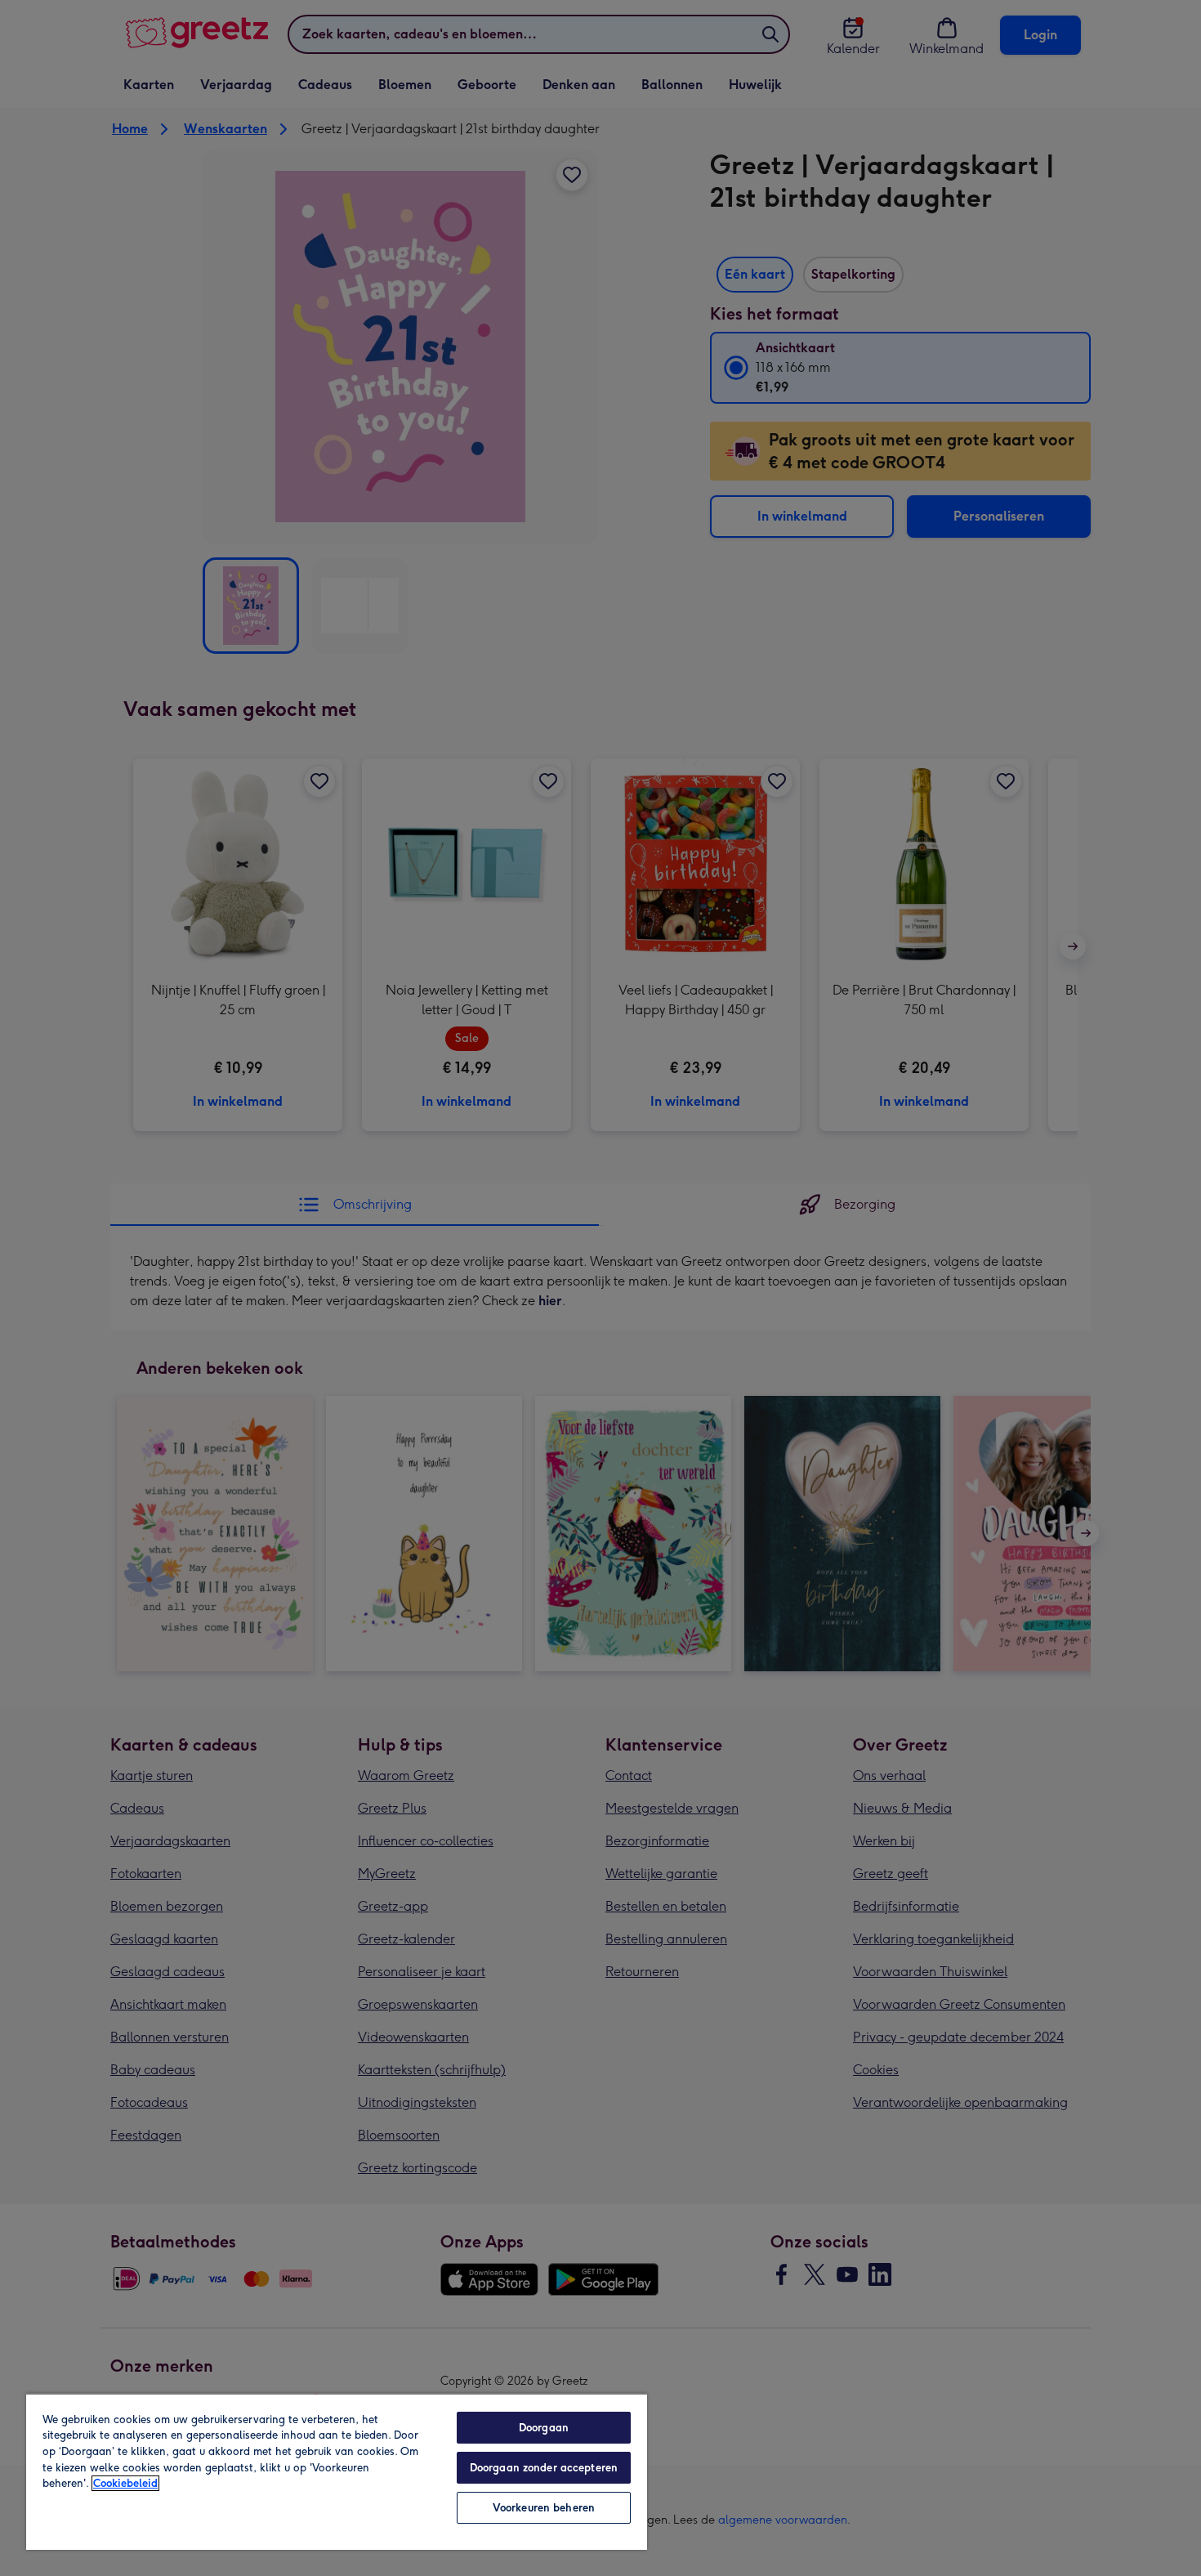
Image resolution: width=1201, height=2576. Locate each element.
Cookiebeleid (125, 2483)
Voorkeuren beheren (544, 2508)
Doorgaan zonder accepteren (544, 2468)
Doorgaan (544, 2428)
